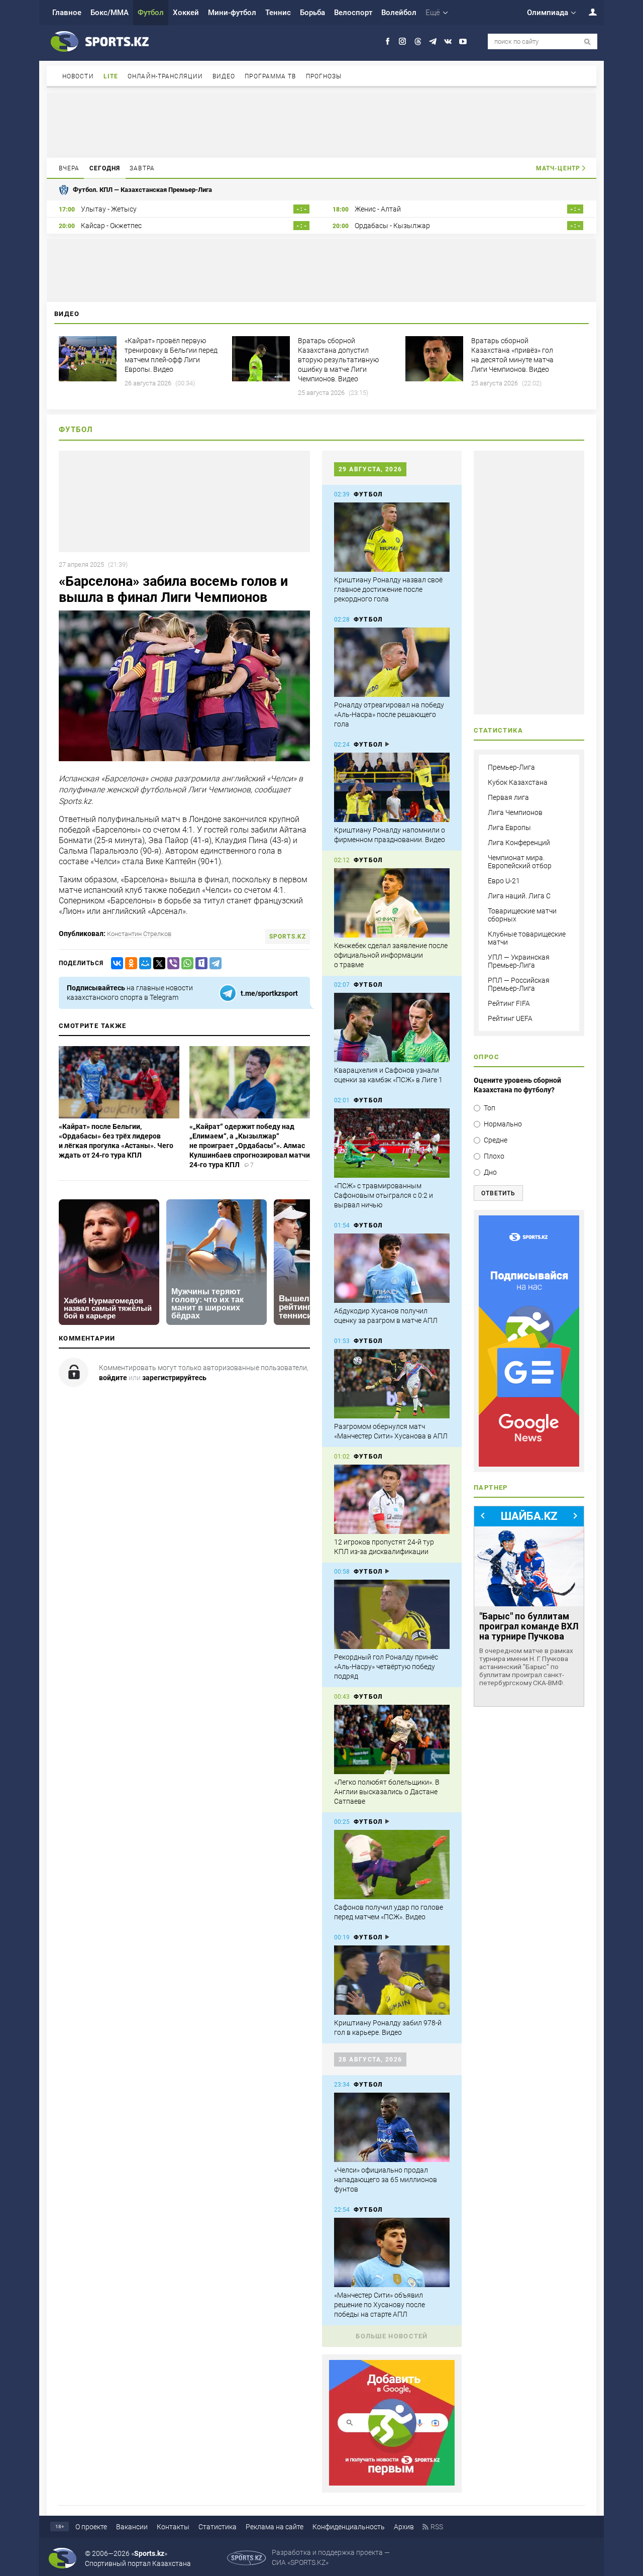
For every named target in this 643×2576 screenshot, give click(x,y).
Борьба (312, 13)
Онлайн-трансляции (165, 76)
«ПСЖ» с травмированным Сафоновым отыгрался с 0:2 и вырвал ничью (384, 1195)
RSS (437, 2527)
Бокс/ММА (110, 13)
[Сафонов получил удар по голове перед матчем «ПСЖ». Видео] (392, 1865)
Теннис (278, 13)
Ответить (498, 1193)
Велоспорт (353, 13)
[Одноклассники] (129, 963)
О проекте (91, 2527)
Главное (67, 13)
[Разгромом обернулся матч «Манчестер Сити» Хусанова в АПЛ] (392, 1384)
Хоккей (186, 13)
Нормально (503, 1124)
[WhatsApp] (185, 963)
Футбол (151, 13)
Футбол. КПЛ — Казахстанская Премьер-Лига (142, 190)
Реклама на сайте (275, 2527)
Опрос (487, 1057)
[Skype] (199, 963)
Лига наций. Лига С (519, 896)
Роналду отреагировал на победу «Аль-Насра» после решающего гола (389, 714)
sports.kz (288, 937)
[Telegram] (213, 963)
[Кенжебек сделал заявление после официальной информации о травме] (392, 903)
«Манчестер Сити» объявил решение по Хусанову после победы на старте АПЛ (380, 2305)
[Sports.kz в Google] (392, 2483)
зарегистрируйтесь (174, 1378)
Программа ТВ (270, 76)
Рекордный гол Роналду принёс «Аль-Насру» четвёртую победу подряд (386, 1667)
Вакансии (132, 2527)
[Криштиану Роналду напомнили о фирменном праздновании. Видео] (392, 787)
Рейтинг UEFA (510, 1018)
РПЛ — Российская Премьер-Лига (519, 984)
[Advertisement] (321, 125)
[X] (157, 963)
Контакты (173, 2527)
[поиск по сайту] (587, 42)
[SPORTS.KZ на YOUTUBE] (463, 41)
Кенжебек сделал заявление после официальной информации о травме (391, 955)
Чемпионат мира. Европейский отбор (520, 862)
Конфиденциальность (349, 2527)
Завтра (142, 168)
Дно (490, 1172)
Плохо (494, 1156)
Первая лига (508, 797)
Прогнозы (324, 76)
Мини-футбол (232, 13)
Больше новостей (392, 2336)
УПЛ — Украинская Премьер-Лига (519, 961)
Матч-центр (558, 168)
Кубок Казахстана (518, 782)
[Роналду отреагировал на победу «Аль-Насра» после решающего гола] (392, 662)
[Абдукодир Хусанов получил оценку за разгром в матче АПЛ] (392, 1268)
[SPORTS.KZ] (529, 1341)
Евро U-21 (504, 881)
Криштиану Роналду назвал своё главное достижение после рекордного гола (388, 589)
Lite (111, 76)
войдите (113, 1378)
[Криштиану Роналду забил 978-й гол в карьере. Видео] (392, 1980)
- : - (301, 209)
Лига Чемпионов (515, 812)
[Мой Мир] (143, 963)
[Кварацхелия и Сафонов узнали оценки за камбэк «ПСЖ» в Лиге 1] (392, 1027)
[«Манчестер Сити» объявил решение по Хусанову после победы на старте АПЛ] (392, 2252)
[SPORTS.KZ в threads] (418, 41)
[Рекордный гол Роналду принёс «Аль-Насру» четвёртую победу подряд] (392, 1614)
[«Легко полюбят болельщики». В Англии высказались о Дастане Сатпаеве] (392, 1739)
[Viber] (171, 963)
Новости (78, 76)
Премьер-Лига (511, 767)
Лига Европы (509, 828)
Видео (224, 76)
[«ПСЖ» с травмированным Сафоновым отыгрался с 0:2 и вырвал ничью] (392, 1143)
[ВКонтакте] (115, 963)
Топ (490, 1108)
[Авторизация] (587, 12)
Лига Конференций (519, 843)
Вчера (69, 168)
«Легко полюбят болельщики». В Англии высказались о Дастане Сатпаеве (387, 1792)
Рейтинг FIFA (509, 1003)
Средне (496, 1140)
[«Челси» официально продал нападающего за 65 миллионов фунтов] (392, 2127)
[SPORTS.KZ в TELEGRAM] (433, 41)
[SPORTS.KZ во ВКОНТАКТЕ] (448, 41)
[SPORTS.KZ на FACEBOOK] (388, 41)
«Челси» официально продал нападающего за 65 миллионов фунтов (386, 2180)
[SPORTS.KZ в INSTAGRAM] (403, 41)
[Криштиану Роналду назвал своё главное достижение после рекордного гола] (392, 537)
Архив (404, 2527)
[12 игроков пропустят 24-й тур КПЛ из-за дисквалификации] (392, 1499)
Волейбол (399, 13)
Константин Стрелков (139, 934)
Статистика (218, 2527)
